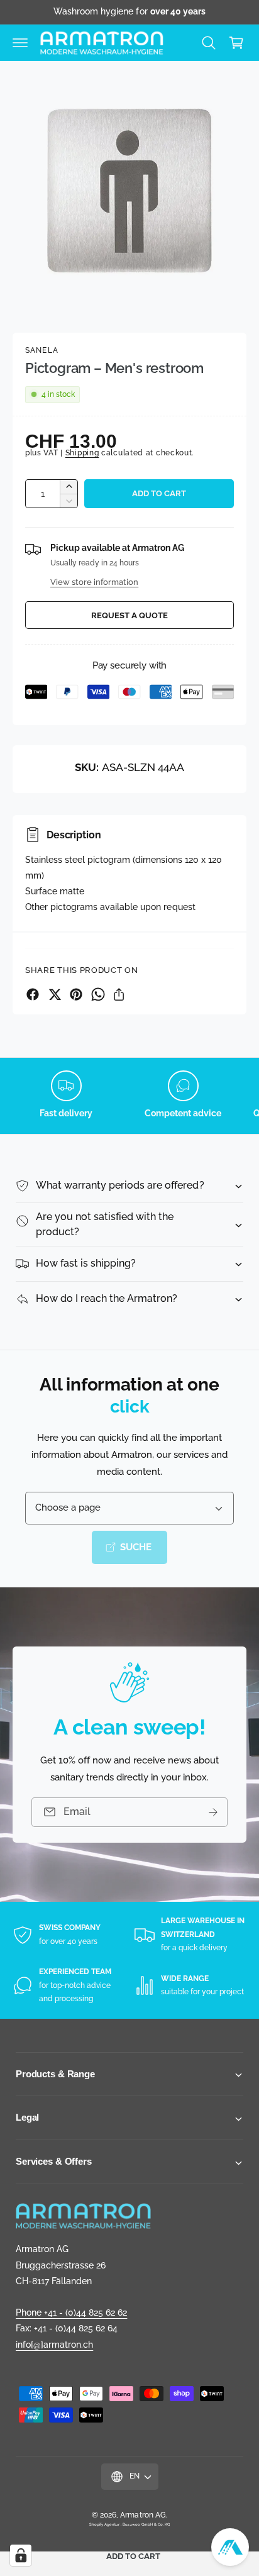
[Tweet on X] (55, 994)
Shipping (82, 453)
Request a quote (129, 615)
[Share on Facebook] (33, 994)
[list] (129, 1096)
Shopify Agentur (105, 2524)
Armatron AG (143, 2515)
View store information (94, 582)
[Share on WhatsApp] (98, 994)
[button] (20, 43)
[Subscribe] (213, 1812)
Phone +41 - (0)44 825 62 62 (71, 2312)
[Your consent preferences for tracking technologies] (21, 2555)
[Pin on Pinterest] (76, 994)
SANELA (42, 350)
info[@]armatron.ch (54, 2345)
